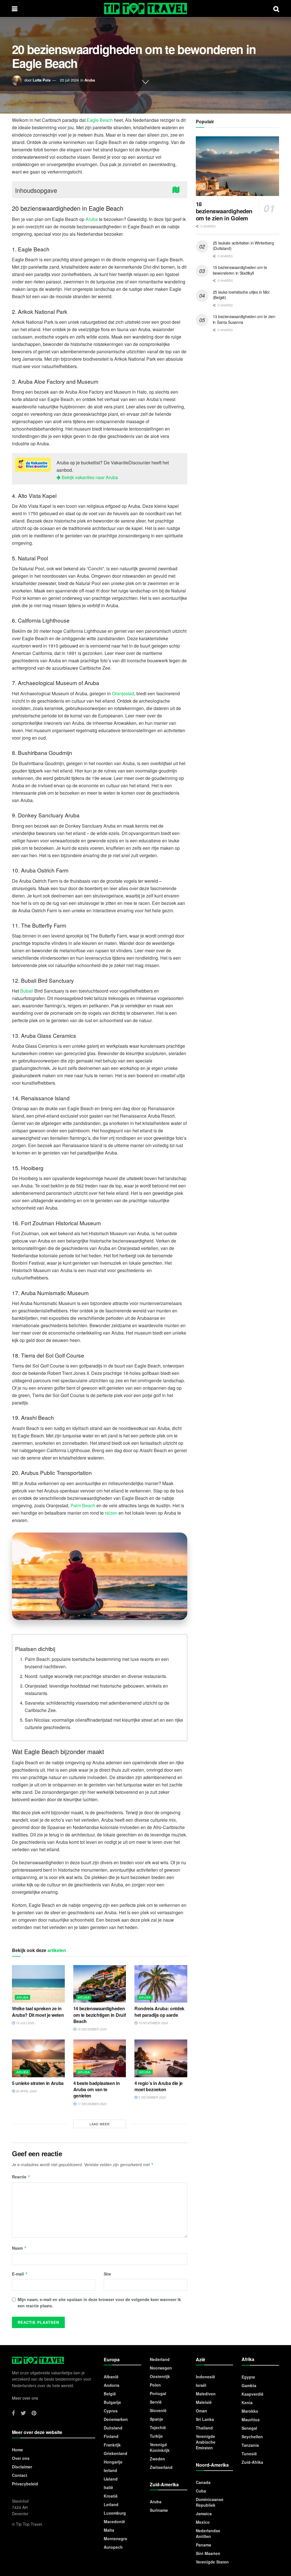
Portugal (158, 2393)
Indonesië (205, 2377)
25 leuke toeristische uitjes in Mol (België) (241, 295)
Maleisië (204, 2402)
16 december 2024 (92, 2029)
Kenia (247, 2402)
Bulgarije (112, 2402)
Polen (155, 2385)
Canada (203, 2482)
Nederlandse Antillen (208, 2533)
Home (17, 2450)
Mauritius (251, 2420)
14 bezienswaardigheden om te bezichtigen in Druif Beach (100, 2015)
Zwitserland (161, 2467)
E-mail (20, 2274)
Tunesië (249, 2454)
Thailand (204, 2428)
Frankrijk (112, 2445)
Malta (109, 2530)
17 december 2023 (92, 2104)
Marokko (250, 2411)
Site (107, 2274)
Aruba (90, 80)
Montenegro (116, 2539)
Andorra (112, 2385)
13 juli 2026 (25, 2023)
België (110, 2394)
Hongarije (113, 2462)
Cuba (201, 2491)
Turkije (156, 2436)
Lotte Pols (42, 80)
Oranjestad (123, 693)
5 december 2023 (152, 2097)
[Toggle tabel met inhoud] (177, 189)
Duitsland (113, 2428)
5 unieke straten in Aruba (38, 2083)
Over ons (21, 2458)
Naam (19, 2248)
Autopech (113, 2547)
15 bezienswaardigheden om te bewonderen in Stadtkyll (240, 270)
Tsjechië (158, 2427)
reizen (111, 1513)
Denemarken (116, 2419)
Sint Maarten (208, 2553)
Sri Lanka (205, 2419)
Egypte (248, 2377)
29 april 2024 (26, 2091)
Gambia (249, 2385)
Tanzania (250, 2445)
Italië (108, 2487)
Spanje (156, 2419)
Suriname (159, 2510)
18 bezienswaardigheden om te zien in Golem (224, 211)
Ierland (110, 2470)
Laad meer (100, 2124)
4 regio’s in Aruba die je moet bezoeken (159, 2086)
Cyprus (111, 2411)
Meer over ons (25, 2398)
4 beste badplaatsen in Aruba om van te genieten (97, 2089)
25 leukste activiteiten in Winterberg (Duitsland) (243, 246)
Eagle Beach (100, 120)
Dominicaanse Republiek (210, 2502)
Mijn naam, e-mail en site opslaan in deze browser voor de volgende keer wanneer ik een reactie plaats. (99, 2302)
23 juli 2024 (69, 80)
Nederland (160, 2359)
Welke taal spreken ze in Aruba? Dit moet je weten (38, 2012)
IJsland (111, 2479)
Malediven (206, 2394)
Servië (156, 2402)
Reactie (21, 2177)
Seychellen (252, 2437)
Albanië (111, 2377)
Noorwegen (161, 2368)
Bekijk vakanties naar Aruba (89, 477)
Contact (20, 2475)
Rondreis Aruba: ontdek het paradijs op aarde (159, 2012)
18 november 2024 (153, 2023)
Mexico (203, 2522)
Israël (201, 2385)
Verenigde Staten (212, 2562)
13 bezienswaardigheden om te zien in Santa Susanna (244, 319)
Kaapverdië (252, 2394)
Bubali (27, 991)
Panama (203, 2545)
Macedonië (114, 2521)
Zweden (157, 2459)
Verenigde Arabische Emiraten (206, 2442)
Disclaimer (22, 2467)
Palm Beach (83, 1505)
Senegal (249, 2428)
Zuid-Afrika (252, 2462)
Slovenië (158, 2410)
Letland (111, 2504)
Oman (201, 2411)
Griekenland (116, 2453)
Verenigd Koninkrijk (160, 2447)
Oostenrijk (160, 2376)
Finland (111, 2436)
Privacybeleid (25, 2484)
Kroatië (111, 2496)
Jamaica (204, 2514)
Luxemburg (115, 2513)
